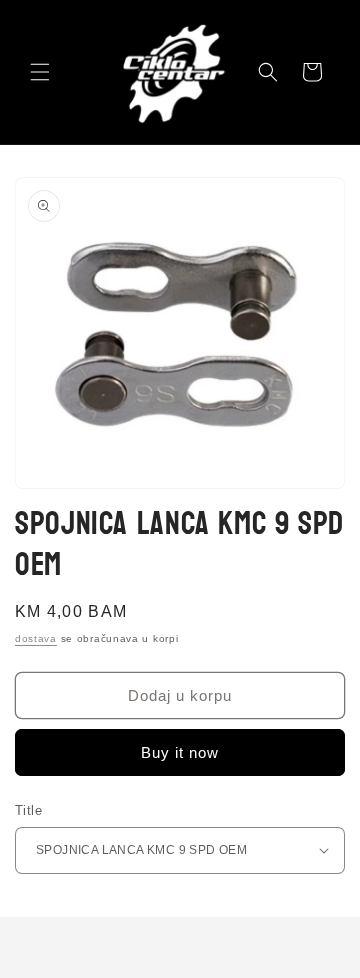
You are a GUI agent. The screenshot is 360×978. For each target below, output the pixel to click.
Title (28, 810)
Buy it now (180, 752)
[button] (40, 72)
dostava (36, 638)
